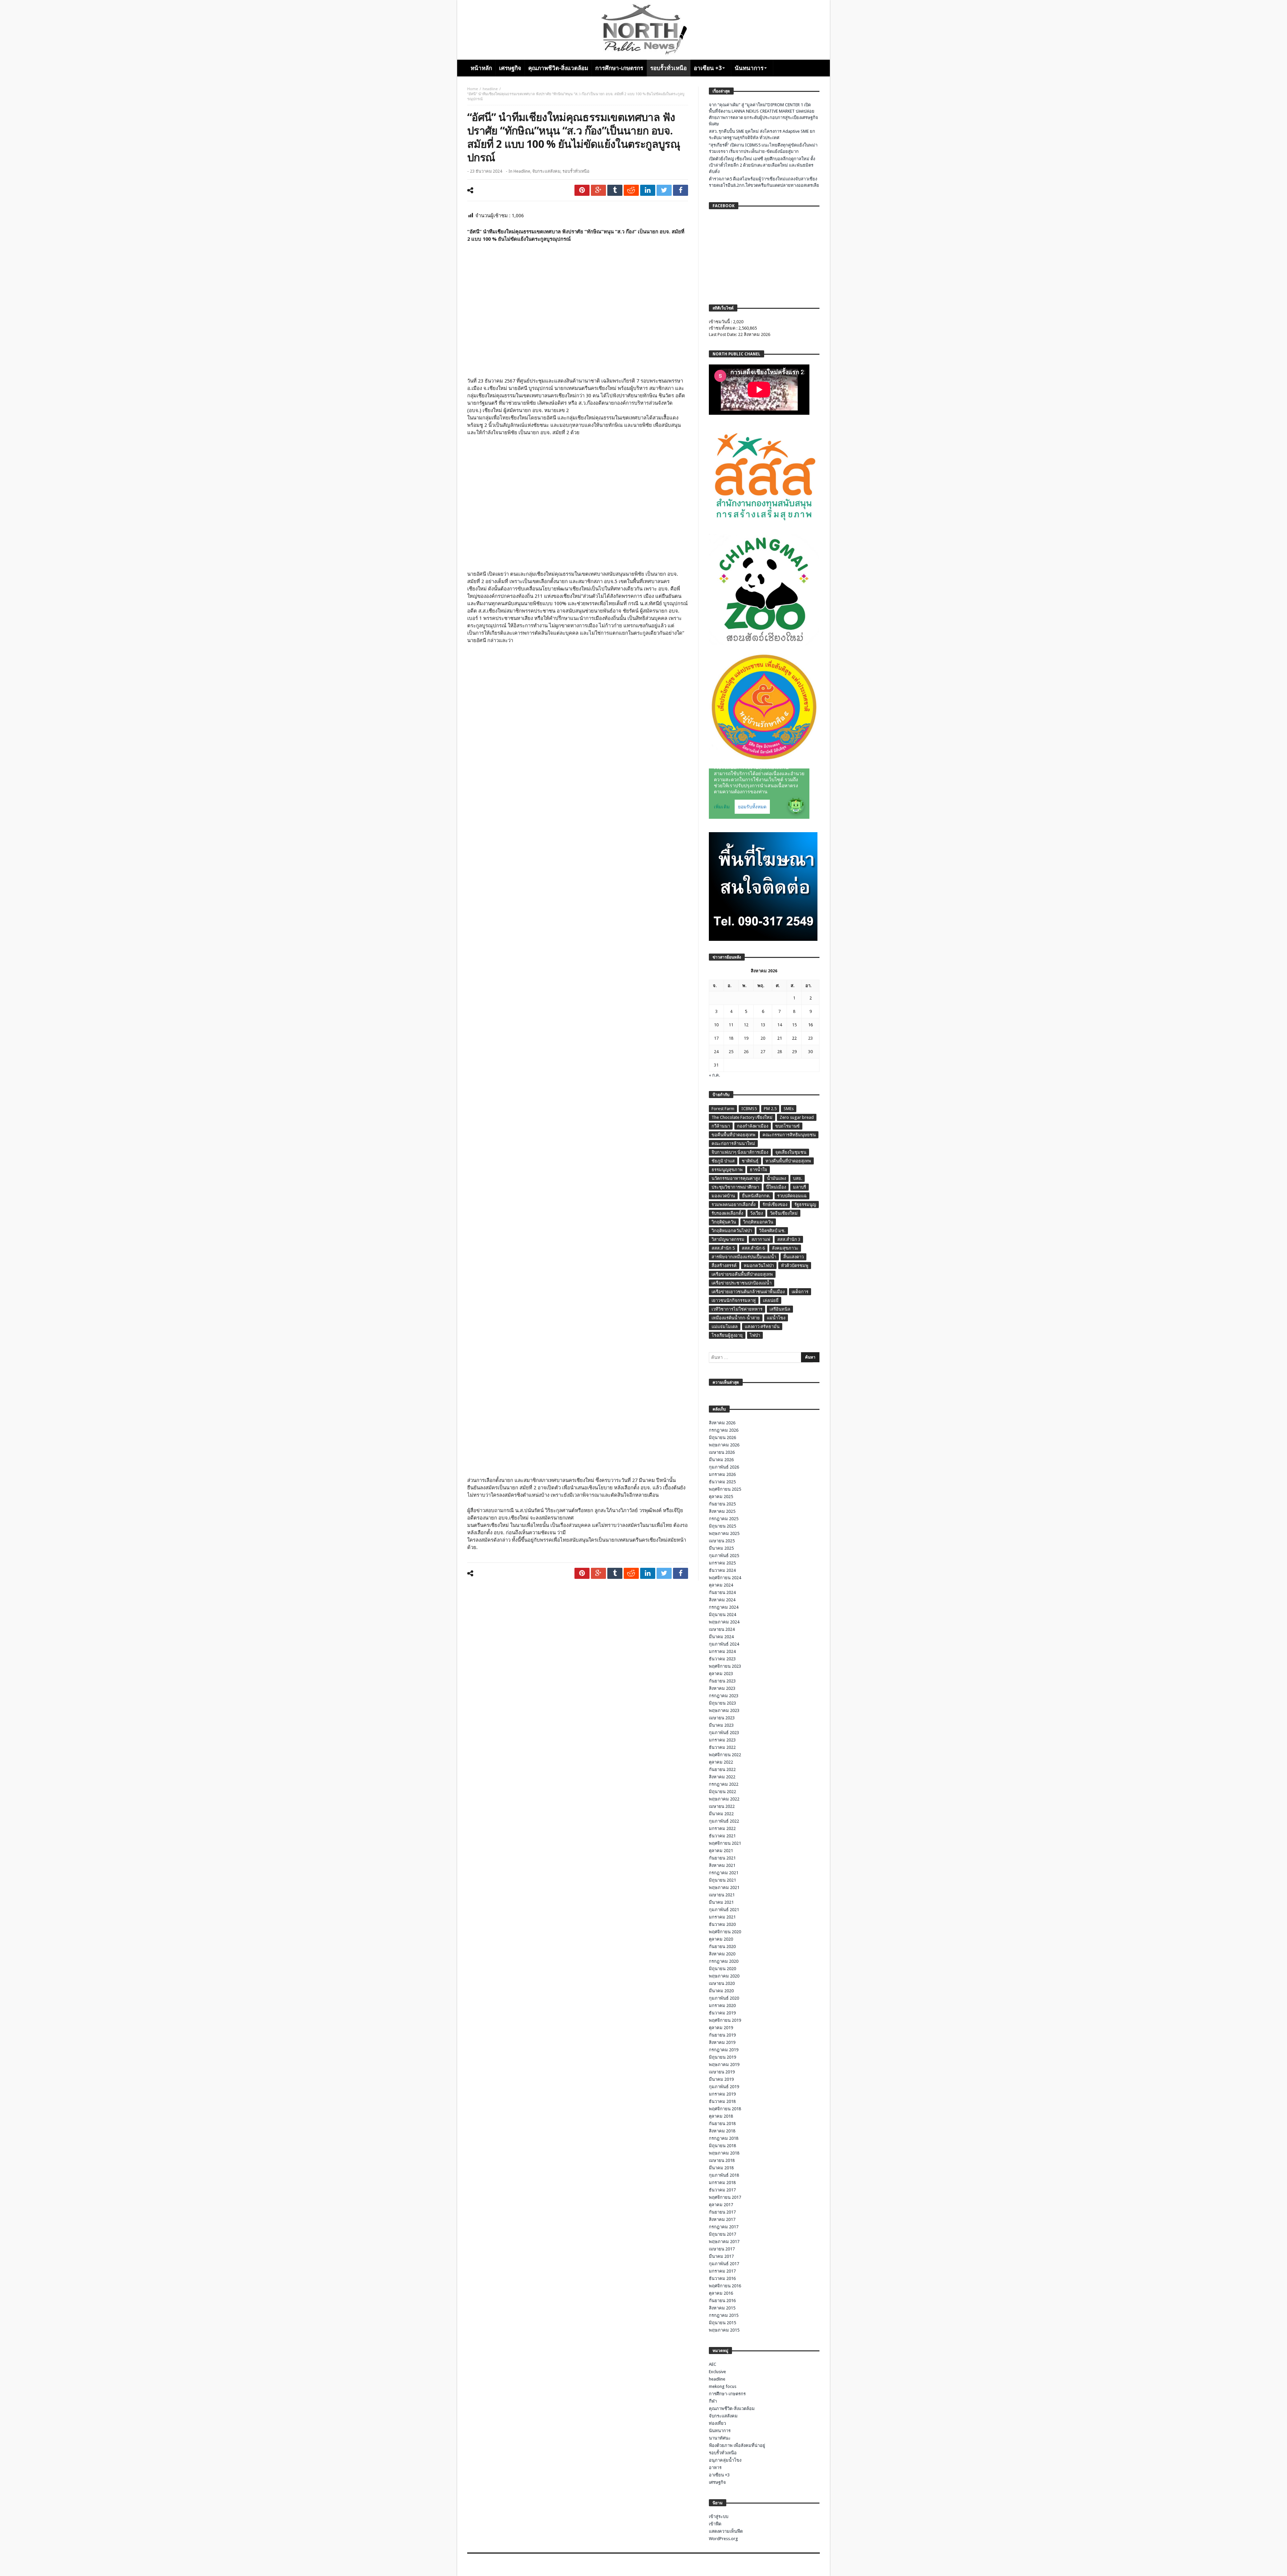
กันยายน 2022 (722, 1769)
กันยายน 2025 (722, 1504)
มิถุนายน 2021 (722, 1880)
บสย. (798, 1178)
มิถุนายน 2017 (722, 2234)
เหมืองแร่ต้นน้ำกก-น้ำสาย (736, 1318)
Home (473, 89)
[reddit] (631, 190)
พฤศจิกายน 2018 (725, 2109)
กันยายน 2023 (722, 1681)
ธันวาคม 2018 (722, 2101)
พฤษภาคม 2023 (724, 1710)
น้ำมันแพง (776, 1178)
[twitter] (664, 190)
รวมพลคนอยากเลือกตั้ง (733, 1205)
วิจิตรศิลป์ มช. (772, 1231)
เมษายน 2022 (722, 1806)
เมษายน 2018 (722, 2160)
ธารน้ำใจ (758, 1170)
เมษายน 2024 (722, 1629)
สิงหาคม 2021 (722, 1865)
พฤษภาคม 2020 (724, 1976)
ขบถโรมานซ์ (787, 1126)
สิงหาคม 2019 (722, 2042)
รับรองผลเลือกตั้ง (727, 1213)
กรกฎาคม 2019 (724, 2050)
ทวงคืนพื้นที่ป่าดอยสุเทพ (788, 1161)
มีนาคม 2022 (721, 1814)
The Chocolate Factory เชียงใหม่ (742, 1117)
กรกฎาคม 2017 (724, 2227)
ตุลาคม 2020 (721, 1939)
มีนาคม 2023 (721, 1725)
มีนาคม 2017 (721, 2256)
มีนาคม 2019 (721, 2079)
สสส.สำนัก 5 (723, 1248)
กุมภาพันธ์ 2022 (724, 1821)
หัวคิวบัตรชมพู (795, 1266)
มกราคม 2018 (722, 2183)
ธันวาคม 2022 (722, 1747)
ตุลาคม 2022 (721, 1762)
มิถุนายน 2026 (722, 1438)
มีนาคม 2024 (721, 1637)
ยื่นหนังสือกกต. (756, 1196)
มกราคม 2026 (722, 1474)
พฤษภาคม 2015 (724, 2330)
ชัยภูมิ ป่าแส (723, 1161)
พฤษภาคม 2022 (724, 1799)
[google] (598, 190)
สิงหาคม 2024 (722, 1600)
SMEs (789, 1109)
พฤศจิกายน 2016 (725, 2286)
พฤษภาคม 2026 (724, 1445)
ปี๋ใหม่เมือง (776, 1187)
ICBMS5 (749, 1109)
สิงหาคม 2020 (722, 1954)
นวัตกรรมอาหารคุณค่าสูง (736, 1178)
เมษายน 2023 (722, 1718)
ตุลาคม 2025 (721, 1497)
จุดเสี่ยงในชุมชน (791, 1152)
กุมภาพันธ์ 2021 (724, 1910)
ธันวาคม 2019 (722, 2013)
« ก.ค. (714, 1075)
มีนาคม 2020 (721, 1991)
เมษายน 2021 (722, 1895)
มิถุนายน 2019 (722, 2057)
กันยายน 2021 (722, 1858)
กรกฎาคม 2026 (724, 1430)
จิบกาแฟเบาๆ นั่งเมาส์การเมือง (740, 1152)
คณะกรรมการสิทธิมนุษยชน (789, 1135)
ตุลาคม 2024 (721, 1585)
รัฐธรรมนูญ (805, 1205)
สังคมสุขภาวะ (785, 1248)
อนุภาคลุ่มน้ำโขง (725, 2460)
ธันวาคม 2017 (722, 2190)
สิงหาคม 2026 (722, 1423)
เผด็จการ (800, 1292)
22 (794, 1038)
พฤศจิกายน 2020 (725, 1932)
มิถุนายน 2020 (722, 1969)
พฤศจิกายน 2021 (725, 1843)
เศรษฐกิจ (717, 2482)
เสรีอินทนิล (780, 1309)
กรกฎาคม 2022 (724, 1784)
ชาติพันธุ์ (750, 1161)
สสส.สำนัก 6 (753, 1248)
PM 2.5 (770, 1109)
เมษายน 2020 (722, 1983)
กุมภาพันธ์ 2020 (724, 1998)
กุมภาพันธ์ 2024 (724, 1644)
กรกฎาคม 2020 (724, 1961)
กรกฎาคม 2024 (724, 1607)
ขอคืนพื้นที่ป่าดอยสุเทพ (733, 1135)
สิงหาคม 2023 (722, 1688)
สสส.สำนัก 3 (789, 1239)
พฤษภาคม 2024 (724, 1622)
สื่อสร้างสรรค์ (724, 1266)
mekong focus (723, 2386)
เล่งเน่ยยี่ (771, 1300)
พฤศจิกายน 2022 (725, 1755)
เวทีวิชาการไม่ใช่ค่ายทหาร (737, 1309)
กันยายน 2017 (722, 2212)
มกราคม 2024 (722, 1651)
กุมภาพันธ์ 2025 (724, 1556)
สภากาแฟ (761, 1239)
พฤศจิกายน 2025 (725, 1489)
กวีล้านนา (721, 1126)
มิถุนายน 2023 (722, 1703)
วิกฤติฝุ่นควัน (724, 1222)
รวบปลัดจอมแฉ (792, 1196)
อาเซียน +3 (719, 2475)
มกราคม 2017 (722, 2271)
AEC (713, 2364)
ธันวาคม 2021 (722, 1836)
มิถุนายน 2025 (722, 1526)
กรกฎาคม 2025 (724, 1519)
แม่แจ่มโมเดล (725, 1327)
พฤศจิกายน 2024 (725, 1578)
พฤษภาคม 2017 (724, 2242)
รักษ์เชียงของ (775, 1205)
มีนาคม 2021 (721, 1902)
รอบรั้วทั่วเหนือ (576, 171)
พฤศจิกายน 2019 (725, 2020)
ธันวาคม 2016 (722, 2278)
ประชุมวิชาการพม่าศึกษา (735, 1187)
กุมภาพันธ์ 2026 (724, 1467)
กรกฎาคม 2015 (724, 2315)
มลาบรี (800, 1187)
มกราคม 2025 (722, 1563)
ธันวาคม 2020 (722, 1924)
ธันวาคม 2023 (722, 1659)
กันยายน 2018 (722, 2124)
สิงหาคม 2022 (722, 1777)
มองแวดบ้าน (723, 1196)
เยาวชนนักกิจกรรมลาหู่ (734, 1300)
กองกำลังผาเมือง (753, 1126)
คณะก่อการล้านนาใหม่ (733, 1143)
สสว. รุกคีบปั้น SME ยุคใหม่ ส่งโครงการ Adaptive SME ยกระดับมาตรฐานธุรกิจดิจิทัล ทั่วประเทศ (762, 134)
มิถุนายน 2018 (722, 2146)
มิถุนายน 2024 (722, 1615)
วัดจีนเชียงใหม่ (784, 1213)
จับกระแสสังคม (546, 171)
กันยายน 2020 (722, 1947)
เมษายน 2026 (722, 1452)
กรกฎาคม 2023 (724, 1696)
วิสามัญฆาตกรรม (728, 1239)
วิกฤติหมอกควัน (758, 1222)
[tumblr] (615, 190)
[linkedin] (648, 190)
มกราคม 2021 (722, 1917)
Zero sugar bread (797, 1117)
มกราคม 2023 (722, 1740)
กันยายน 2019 (722, 2035)
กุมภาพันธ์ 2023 (724, 1733)
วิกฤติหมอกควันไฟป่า (732, 1231)
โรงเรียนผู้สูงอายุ (727, 1335)
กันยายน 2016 (722, 2301)
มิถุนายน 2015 (722, 2323)
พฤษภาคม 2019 (724, 2065)
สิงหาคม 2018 (722, 2131)
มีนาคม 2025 (721, 1548)
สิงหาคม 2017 (722, 2219)
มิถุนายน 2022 (722, 1792)
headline (490, 89)
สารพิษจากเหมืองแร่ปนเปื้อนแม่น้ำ (744, 1257)
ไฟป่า (755, 1335)
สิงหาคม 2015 (722, 2308)
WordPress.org (723, 2539)
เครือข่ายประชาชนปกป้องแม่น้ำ (742, 1283)
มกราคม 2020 (722, 2006)
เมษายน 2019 (722, 2072)
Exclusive (717, 2372)
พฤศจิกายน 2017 (725, 2197)
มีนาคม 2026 (721, 1460)
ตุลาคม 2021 (721, 1851)
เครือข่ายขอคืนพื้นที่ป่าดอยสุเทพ (742, 1274)
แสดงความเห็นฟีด (726, 2531)
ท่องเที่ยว (717, 2423)
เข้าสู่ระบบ (719, 2516)
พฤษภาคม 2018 (724, 2153)
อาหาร (715, 2468)
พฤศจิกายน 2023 (725, 1666)
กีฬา (713, 2401)
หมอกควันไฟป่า (759, 1266)
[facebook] (681, 190)
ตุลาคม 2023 (721, 1674)
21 (780, 1038)
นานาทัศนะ (720, 2438)
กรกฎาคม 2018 (724, 2138)
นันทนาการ (720, 2431)
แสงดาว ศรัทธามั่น (762, 1327)
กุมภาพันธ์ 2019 (724, 2087)
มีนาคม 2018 (721, 2168)
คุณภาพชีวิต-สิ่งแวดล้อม (732, 2409)
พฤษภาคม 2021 (724, 1887)
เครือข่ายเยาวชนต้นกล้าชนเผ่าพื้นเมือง (748, 1292)
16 (810, 1025)
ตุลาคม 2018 (721, 2116)
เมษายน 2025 (722, 1541)
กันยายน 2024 (722, 1592)
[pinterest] (582, 190)
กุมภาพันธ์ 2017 (724, 2264)
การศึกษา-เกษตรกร (727, 2394)
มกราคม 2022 (722, 1828)
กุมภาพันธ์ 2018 (724, 2175)
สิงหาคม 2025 (722, 1511)
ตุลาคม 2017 (721, 2205)
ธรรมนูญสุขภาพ (727, 1170)
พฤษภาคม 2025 (724, 1533)
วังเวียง (756, 1213)
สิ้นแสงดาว (793, 1257)
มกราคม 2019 (722, 2094)
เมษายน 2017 (722, 2249)
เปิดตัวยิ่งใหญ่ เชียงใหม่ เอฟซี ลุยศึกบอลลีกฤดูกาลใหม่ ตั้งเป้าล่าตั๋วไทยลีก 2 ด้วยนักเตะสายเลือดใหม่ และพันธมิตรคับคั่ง (762, 165)
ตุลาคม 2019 (721, 2028)
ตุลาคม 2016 (721, 2293)
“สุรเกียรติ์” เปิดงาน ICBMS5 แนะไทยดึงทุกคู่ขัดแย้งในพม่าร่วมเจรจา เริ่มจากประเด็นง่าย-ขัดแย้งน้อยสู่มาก (763, 148)
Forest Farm (723, 1109)
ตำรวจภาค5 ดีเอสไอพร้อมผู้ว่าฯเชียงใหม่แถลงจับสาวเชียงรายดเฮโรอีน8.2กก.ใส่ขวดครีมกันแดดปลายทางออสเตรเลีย (764, 182)
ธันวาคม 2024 (722, 1570)
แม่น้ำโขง (776, 1318)
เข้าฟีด (715, 2524)
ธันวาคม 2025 (722, 1482)
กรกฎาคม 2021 (724, 1873)
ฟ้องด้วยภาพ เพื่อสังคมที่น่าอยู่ (737, 2445)
